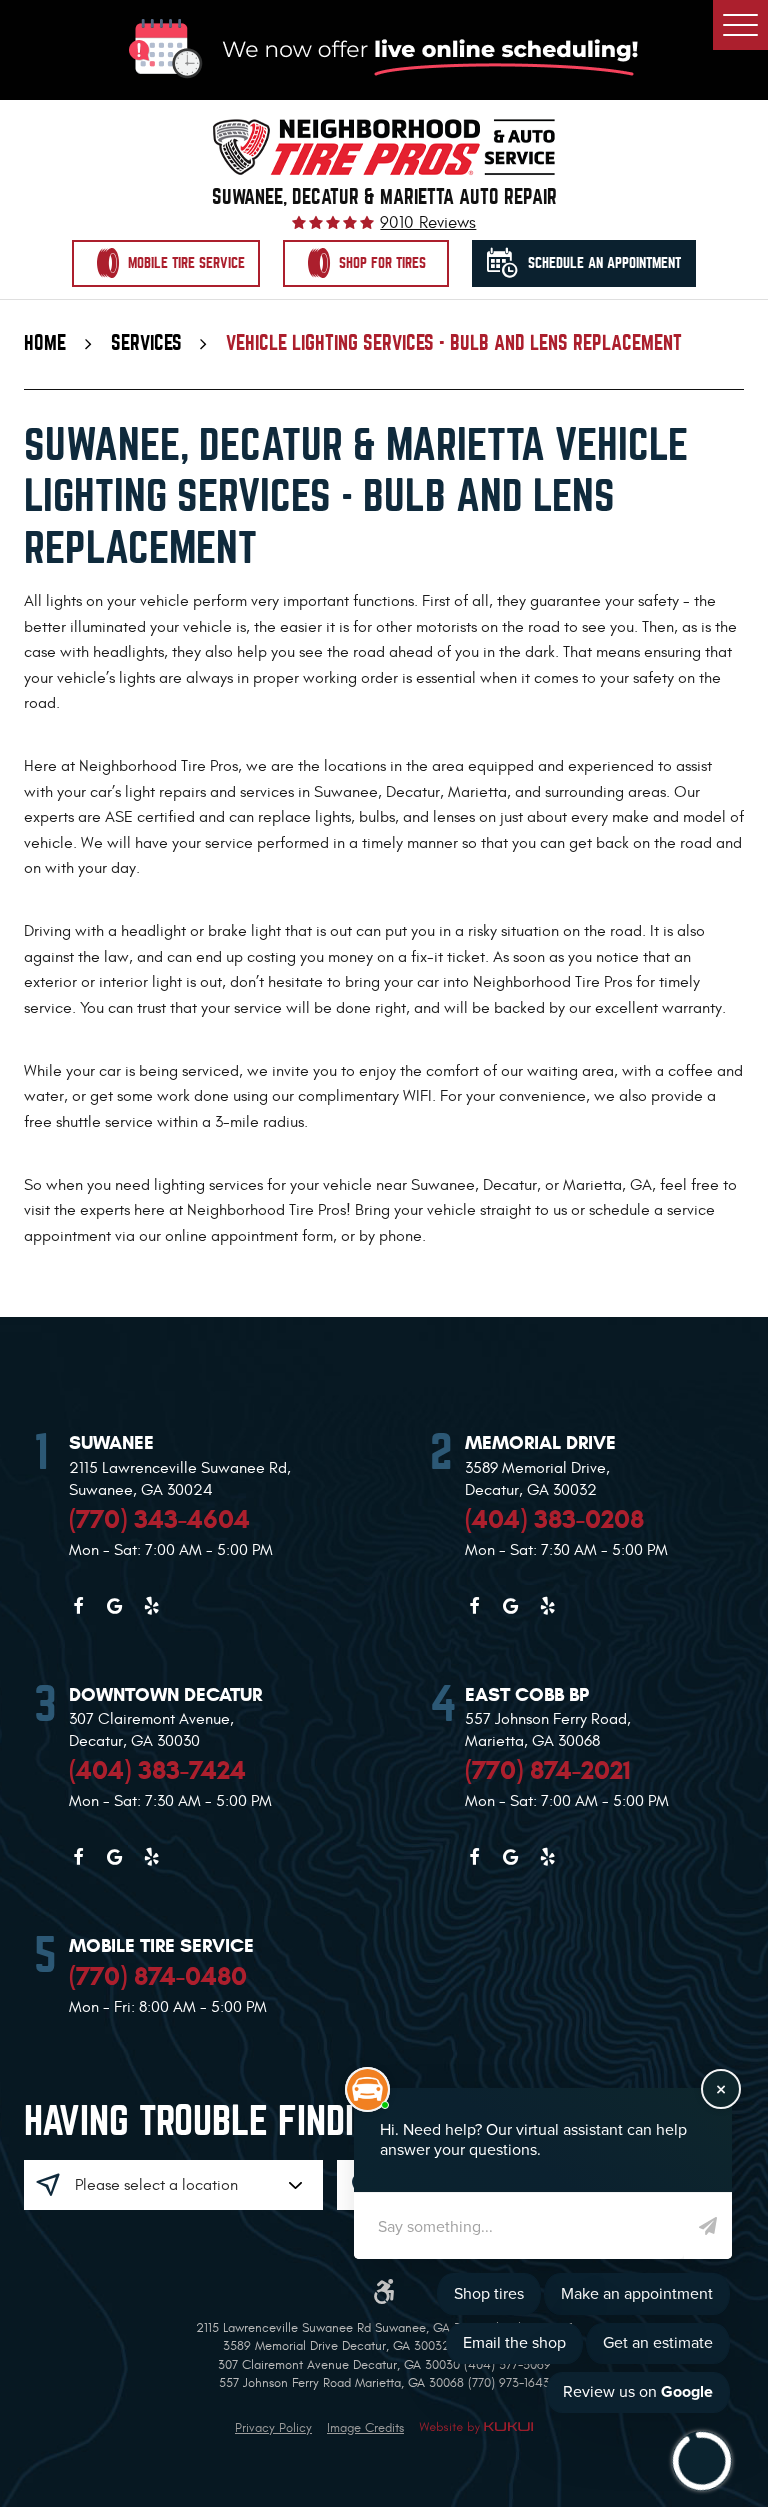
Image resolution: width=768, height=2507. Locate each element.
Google (115, 1606)
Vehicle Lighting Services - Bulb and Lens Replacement (454, 343)
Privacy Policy (273, 2428)
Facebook (78, 1606)
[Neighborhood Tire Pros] (384, 147)
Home (45, 343)
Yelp (152, 1606)
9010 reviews (428, 223)
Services (146, 343)
